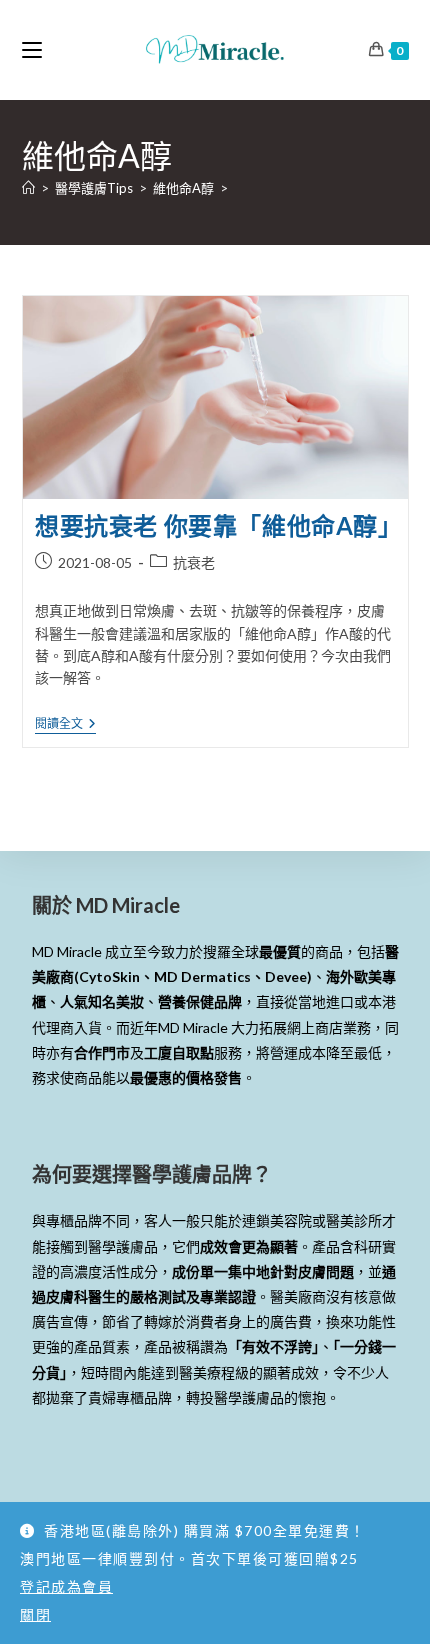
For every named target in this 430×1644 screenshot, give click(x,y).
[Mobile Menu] (32, 49)
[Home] (28, 188)
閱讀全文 (65, 724)
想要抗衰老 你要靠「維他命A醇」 (219, 525)
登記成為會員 (66, 1586)
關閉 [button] (35, 1614)
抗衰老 (194, 562)
